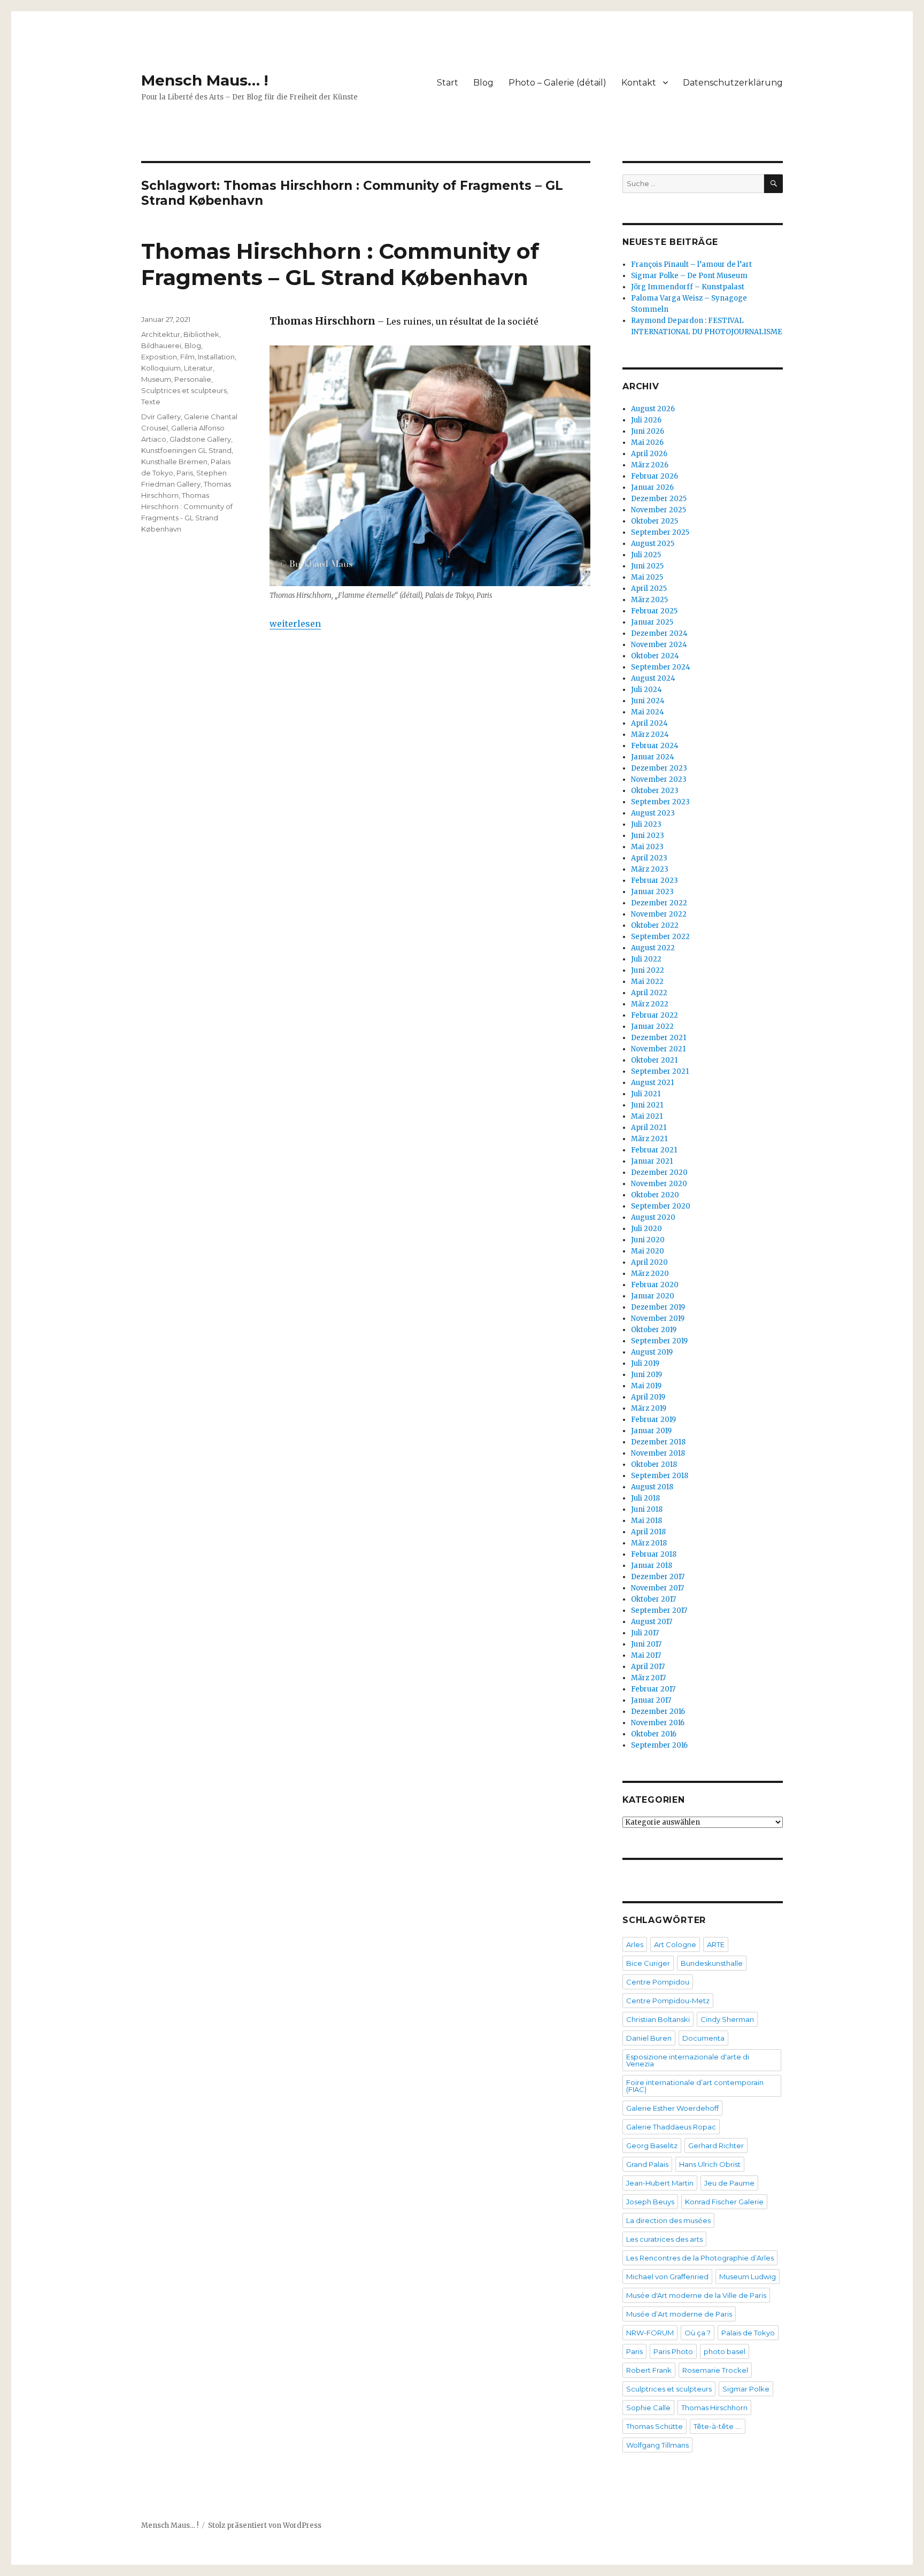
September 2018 (660, 1476)
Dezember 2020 (659, 1172)
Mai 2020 (648, 1251)
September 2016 (659, 1745)
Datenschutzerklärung (733, 83)
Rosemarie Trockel (715, 2370)
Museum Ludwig (748, 2277)
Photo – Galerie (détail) (557, 83)
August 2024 (653, 678)
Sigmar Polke (746, 2389)
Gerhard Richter (716, 2146)
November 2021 (658, 1049)
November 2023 (659, 779)
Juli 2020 (646, 1229)
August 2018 (652, 1487)
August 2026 (653, 409)
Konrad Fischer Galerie (724, 2202)
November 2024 (659, 645)
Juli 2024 (646, 690)
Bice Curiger (648, 1963)
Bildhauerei (161, 345)
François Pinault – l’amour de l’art (691, 264)
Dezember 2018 (658, 1442)
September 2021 (660, 1071)
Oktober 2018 (654, 1464)
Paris (185, 473)
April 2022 (649, 993)
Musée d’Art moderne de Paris (679, 2314)
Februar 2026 (654, 476)
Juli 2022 (646, 959)
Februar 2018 (654, 1554)
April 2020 (649, 1262)
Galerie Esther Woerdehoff (672, 2108)
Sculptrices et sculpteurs (184, 390)
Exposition (159, 357)
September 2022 (660, 937)
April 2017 (648, 1667)
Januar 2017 (651, 1700)
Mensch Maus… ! (205, 80)
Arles (635, 1944)
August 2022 (653, 948)
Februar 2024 (655, 746)
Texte (151, 402)
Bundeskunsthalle (712, 1963)
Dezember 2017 (658, 1577)
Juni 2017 (646, 1644)
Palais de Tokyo (748, 2333)
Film (187, 357)
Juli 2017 (645, 1633)
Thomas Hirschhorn (714, 2408)
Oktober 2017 (653, 1599)
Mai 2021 (647, 1116)
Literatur (198, 368)
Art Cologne (675, 1944)
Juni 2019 (646, 1375)
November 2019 (658, 1318)
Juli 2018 (645, 1498)
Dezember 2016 (658, 1712)
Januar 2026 (652, 487)
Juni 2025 (647, 566)
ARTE (716, 1944)
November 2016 (658, 1723)
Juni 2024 (648, 701)
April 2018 (648, 1532)
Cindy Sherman (727, 2019)
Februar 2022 (654, 1015)
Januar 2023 (652, 892)
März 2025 (649, 600)
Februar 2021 (654, 1150)
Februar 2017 (653, 1689)
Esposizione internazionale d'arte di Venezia (688, 2060)
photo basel (725, 2351)
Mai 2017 (646, 1655)
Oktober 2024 (655, 656)
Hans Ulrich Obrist (710, 2164)
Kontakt (639, 83)
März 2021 (649, 1139)
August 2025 (653, 544)
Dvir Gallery (161, 417)
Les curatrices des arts (664, 2239)
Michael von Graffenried (667, 2277)
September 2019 (659, 1341)
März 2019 (649, 1408)
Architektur (161, 334)
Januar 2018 (652, 1566)
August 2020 (653, 1217)
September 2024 (661, 667)
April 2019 (648, 1397)
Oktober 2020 (655, 1195)
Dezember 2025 (659, 499)
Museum (156, 379)
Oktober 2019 (654, 1330)
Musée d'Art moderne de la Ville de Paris (696, 2295)
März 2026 (650, 465)
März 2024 (650, 735)
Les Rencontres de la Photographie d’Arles (700, 2258)
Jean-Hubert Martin (660, 2183)
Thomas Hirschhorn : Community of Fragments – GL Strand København (340, 264)
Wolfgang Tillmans (657, 2445)
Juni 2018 (647, 1509)
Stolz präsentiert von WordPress (265, 2525)
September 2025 (660, 532)
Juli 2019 (645, 1363)
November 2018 (658, 1453)
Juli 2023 (646, 824)
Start (448, 83)
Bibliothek (201, 334)
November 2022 (659, 914)
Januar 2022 (652, 1026)
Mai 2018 (646, 1521)
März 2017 (648, 1678)
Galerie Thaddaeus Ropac (671, 2127)
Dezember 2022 (659, 903)
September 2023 (660, 802)
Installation (216, 357)
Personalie (193, 379)
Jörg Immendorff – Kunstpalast (688, 287)
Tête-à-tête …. (718, 2426)
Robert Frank (649, 2370)
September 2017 (659, 1610)
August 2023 (653, 813)
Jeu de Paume (729, 2183)
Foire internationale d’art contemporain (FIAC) (695, 2086)
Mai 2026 (647, 443)
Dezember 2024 (659, 633)
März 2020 (650, 1274)
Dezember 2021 (659, 1038)
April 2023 (649, 858)
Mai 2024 (648, 712)
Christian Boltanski (658, 2019)
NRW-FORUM (650, 2333)
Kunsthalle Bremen (174, 462)
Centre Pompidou (658, 1982)
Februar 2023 (654, 881)
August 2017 (652, 1622)
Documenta (703, 2038)
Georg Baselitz (652, 2146)
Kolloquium (161, 368)
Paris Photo (673, 2351)
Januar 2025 (652, 622)
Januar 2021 (652, 1161)
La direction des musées (668, 2220)
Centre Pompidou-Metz (668, 2001)
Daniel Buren (649, 2038)
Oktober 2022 (655, 925)
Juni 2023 (648, 836)
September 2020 (661, 1206)
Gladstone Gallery (200, 439)
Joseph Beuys (650, 2202)
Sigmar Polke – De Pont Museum (689, 276)
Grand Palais (647, 2164)
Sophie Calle (648, 2408)
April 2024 (649, 723)
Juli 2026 (646, 420)
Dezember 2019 (658, 1307)
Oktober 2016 (654, 1734)
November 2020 (659, 1184)
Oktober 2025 (654, 521)
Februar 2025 (654, 611)
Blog (483, 83)
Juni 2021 (647, 1105)
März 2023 (650, 869)
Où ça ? (698, 2333)
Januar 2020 (653, 1296)
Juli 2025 (646, 555)
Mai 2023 (647, 847)
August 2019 (652, 1352)
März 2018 (649, 1543)
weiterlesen (295, 624)
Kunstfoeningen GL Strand (186, 450)
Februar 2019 (653, 1420)
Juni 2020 (648, 1240)
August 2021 (652, 1083)
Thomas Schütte (654, 2426)
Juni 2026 (648, 431)
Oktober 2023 (655, 791)
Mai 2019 (646, 1386)
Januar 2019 (651, 1431)
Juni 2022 (648, 970)
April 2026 (649, 454)
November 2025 (659, 510)
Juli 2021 (646, 1094)
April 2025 (649, 589)
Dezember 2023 (659, 768)
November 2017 (657, 1588)
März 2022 (650, 1004)
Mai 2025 (647, 577)
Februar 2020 (655, 1285)
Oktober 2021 (654, 1060)
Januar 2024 (653, 757)
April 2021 (649, 1128)
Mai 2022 (647, 982)
